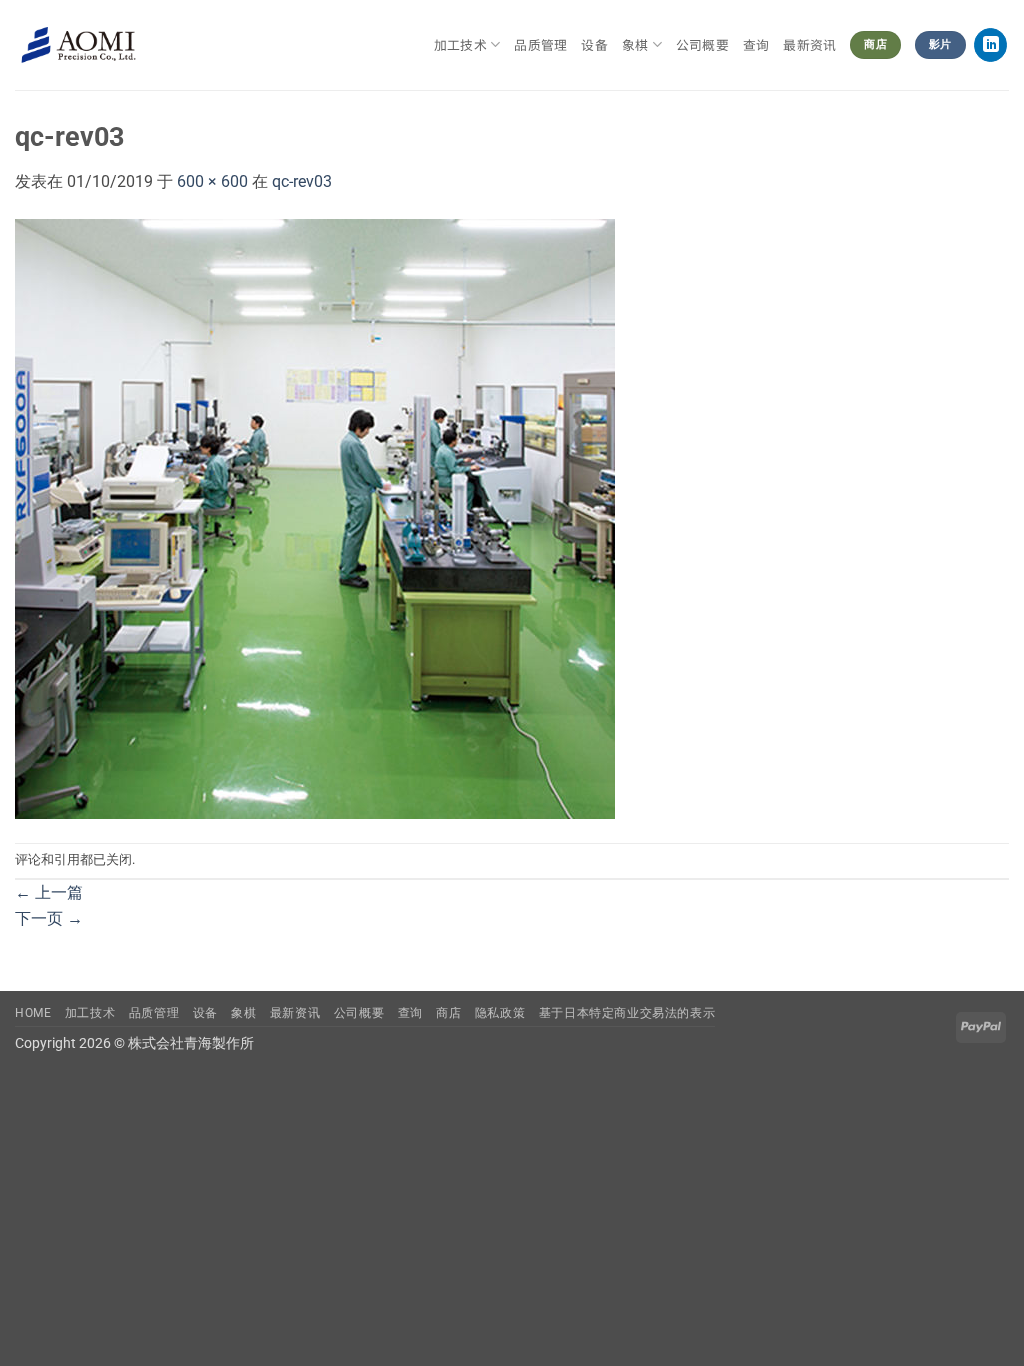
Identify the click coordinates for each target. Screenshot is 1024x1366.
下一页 (49, 918)
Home (33, 1013)
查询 (756, 44)
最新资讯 (809, 44)
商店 (448, 1013)
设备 (594, 44)
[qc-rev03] (315, 517)
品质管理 (540, 44)
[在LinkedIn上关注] (990, 45)
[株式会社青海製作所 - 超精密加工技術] (78, 45)
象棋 (243, 1013)
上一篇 (49, 892)
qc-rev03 (302, 181)
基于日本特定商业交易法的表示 (627, 1013)
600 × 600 (212, 181)
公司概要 (702, 44)
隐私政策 (500, 1013)
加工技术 (460, 44)
